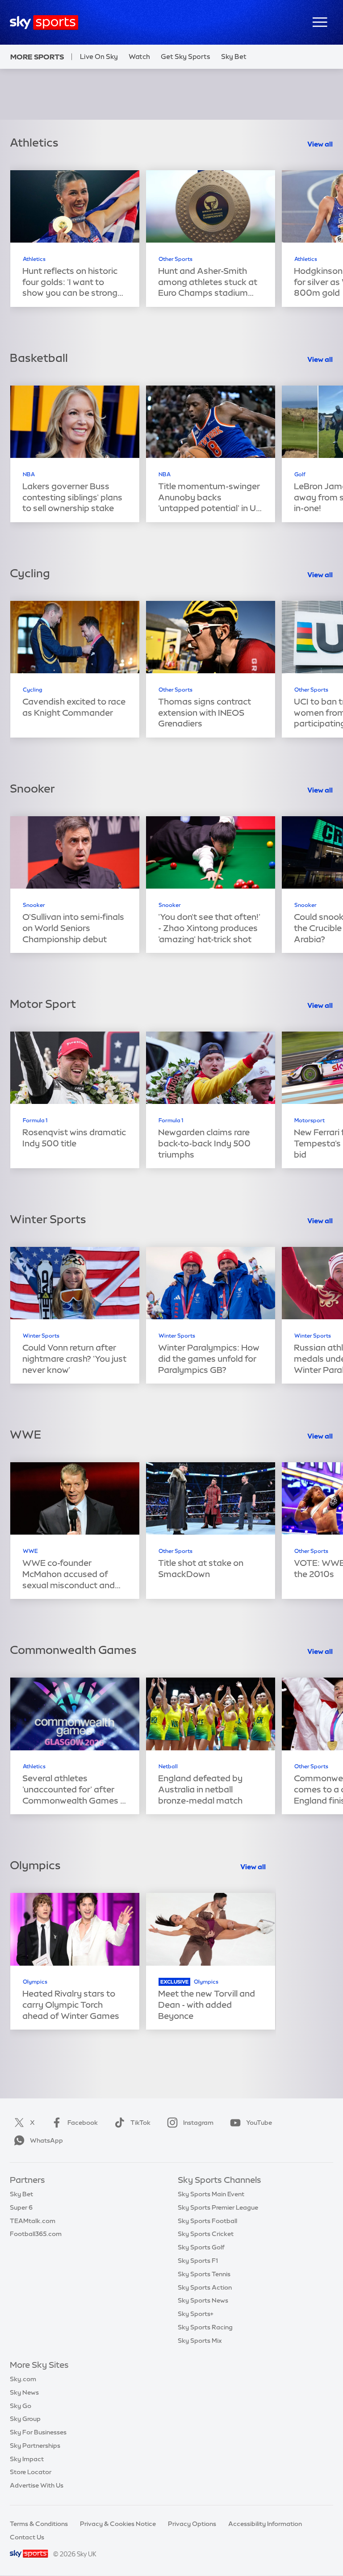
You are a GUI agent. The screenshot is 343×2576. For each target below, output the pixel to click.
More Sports (37, 57)
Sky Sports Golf (201, 2247)
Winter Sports (41, 1336)
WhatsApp (46, 2140)
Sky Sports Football (207, 2221)
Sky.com (23, 2379)
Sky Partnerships (35, 2446)
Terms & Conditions (39, 2524)
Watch (139, 57)
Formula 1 (35, 1120)
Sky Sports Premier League (218, 2207)
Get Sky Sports (186, 57)
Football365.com (36, 2234)
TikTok (140, 2123)
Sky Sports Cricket (206, 2234)
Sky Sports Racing (205, 2327)
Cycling (33, 690)
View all (320, 144)
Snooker (34, 905)
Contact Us (27, 2537)
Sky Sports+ (196, 2314)
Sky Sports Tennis (204, 2274)
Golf (300, 474)
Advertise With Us (37, 2485)
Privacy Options (192, 2524)
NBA (29, 474)
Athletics (34, 259)
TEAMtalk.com (33, 2221)
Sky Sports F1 (198, 2261)
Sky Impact (27, 2459)
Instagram (198, 2123)
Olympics (35, 1982)
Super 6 (21, 2207)
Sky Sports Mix (200, 2341)
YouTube (259, 2123)
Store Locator (31, 2472)
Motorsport (310, 1120)
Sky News (24, 2392)
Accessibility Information (265, 2524)
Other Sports (176, 259)
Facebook (83, 2123)
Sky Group (25, 2419)
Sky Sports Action (205, 2287)
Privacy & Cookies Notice (118, 2524)
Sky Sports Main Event (211, 2194)
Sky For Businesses (38, 2432)
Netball (168, 1766)
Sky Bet (234, 57)
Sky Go (21, 2406)
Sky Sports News (203, 2300)
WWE (30, 1551)
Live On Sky (99, 57)
